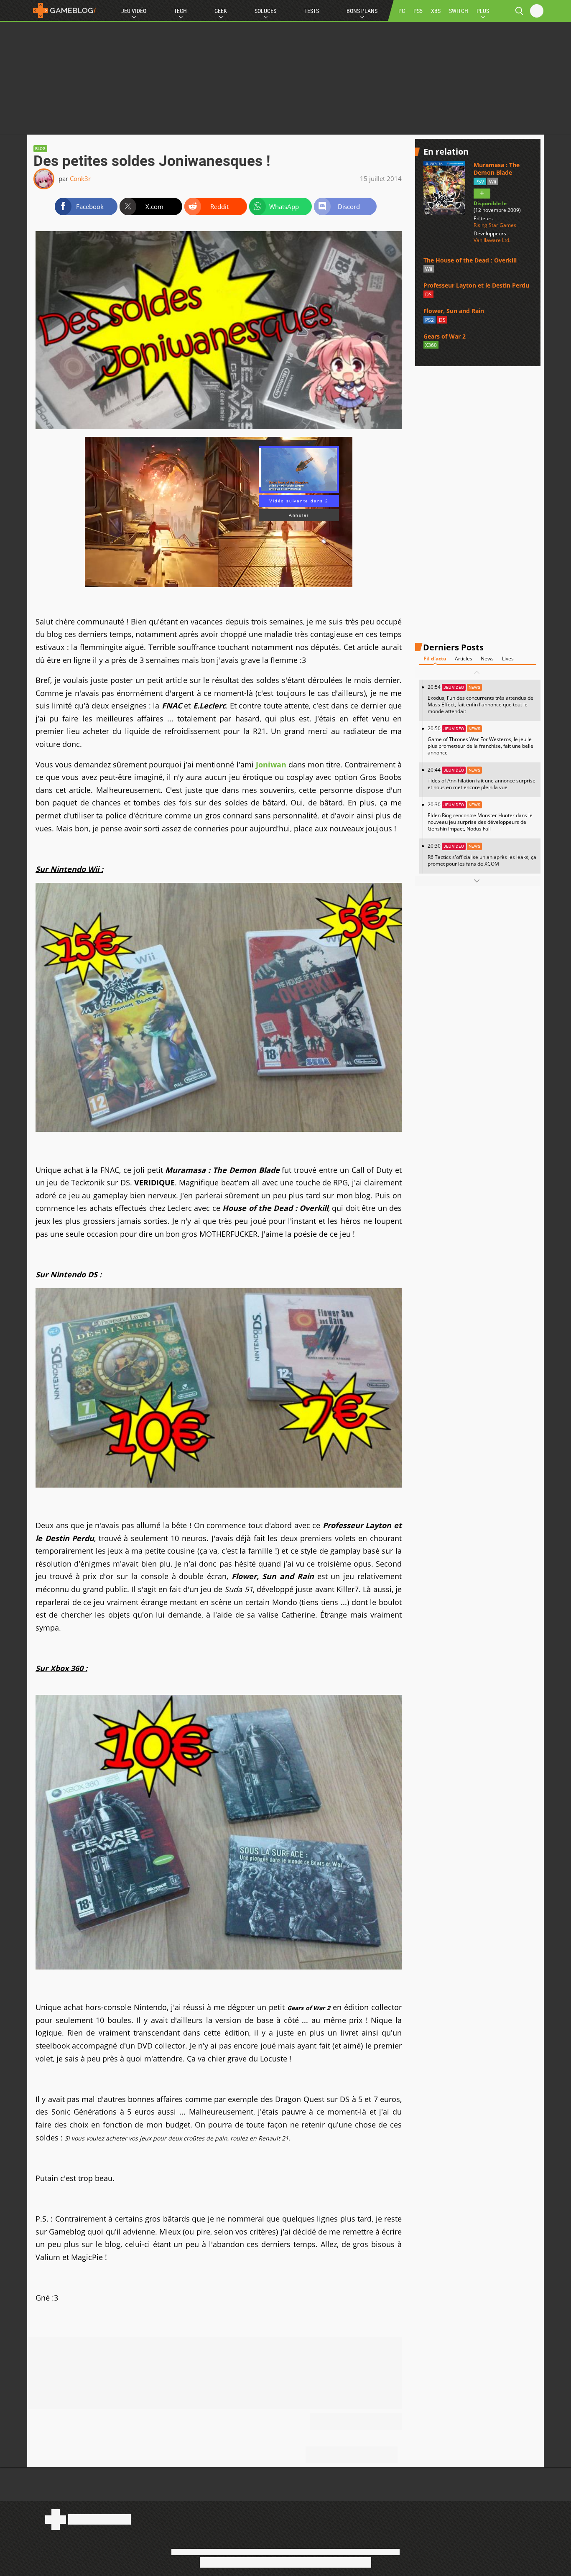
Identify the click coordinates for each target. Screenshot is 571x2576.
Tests (312, 11)
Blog (40, 149)
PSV (480, 182)
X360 (431, 345)
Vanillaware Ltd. (492, 240)
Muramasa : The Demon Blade (497, 169)
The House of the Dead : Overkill (470, 260)
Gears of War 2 (445, 336)
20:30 (480, 817)
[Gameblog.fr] (62, 10)
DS (428, 294)
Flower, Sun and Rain (454, 311)
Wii (493, 182)
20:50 (481, 740)
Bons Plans (362, 11)
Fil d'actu (435, 659)
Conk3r (80, 178)
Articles (464, 659)
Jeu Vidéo (134, 11)
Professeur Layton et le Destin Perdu (476, 286)
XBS (436, 11)
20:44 (482, 778)
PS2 (430, 320)
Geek (221, 11)
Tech (180, 11)
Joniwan (271, 764)
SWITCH (459, 11)
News (487, 659)
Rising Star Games (495, 225)
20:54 (481, 699)
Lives (508, 659)
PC (402, 11)
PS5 (418, 11)
